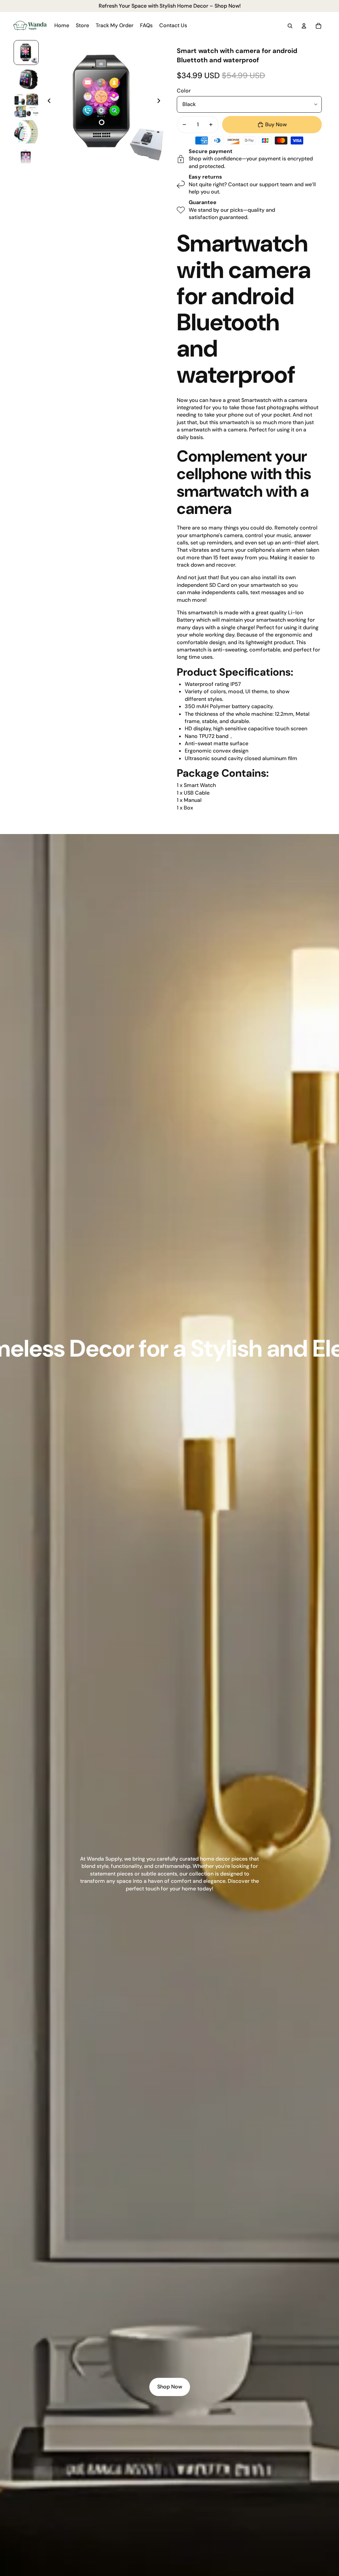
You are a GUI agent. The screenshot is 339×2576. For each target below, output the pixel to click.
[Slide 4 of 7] (26, 132)
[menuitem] (62, 26)
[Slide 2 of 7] (26, 79)
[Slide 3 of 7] (26, 105)
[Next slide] (161, 102)
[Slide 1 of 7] (26, 53)
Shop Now (170, 2387)
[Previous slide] (47, 102)
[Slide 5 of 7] (26, 158)
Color (184, 91)
